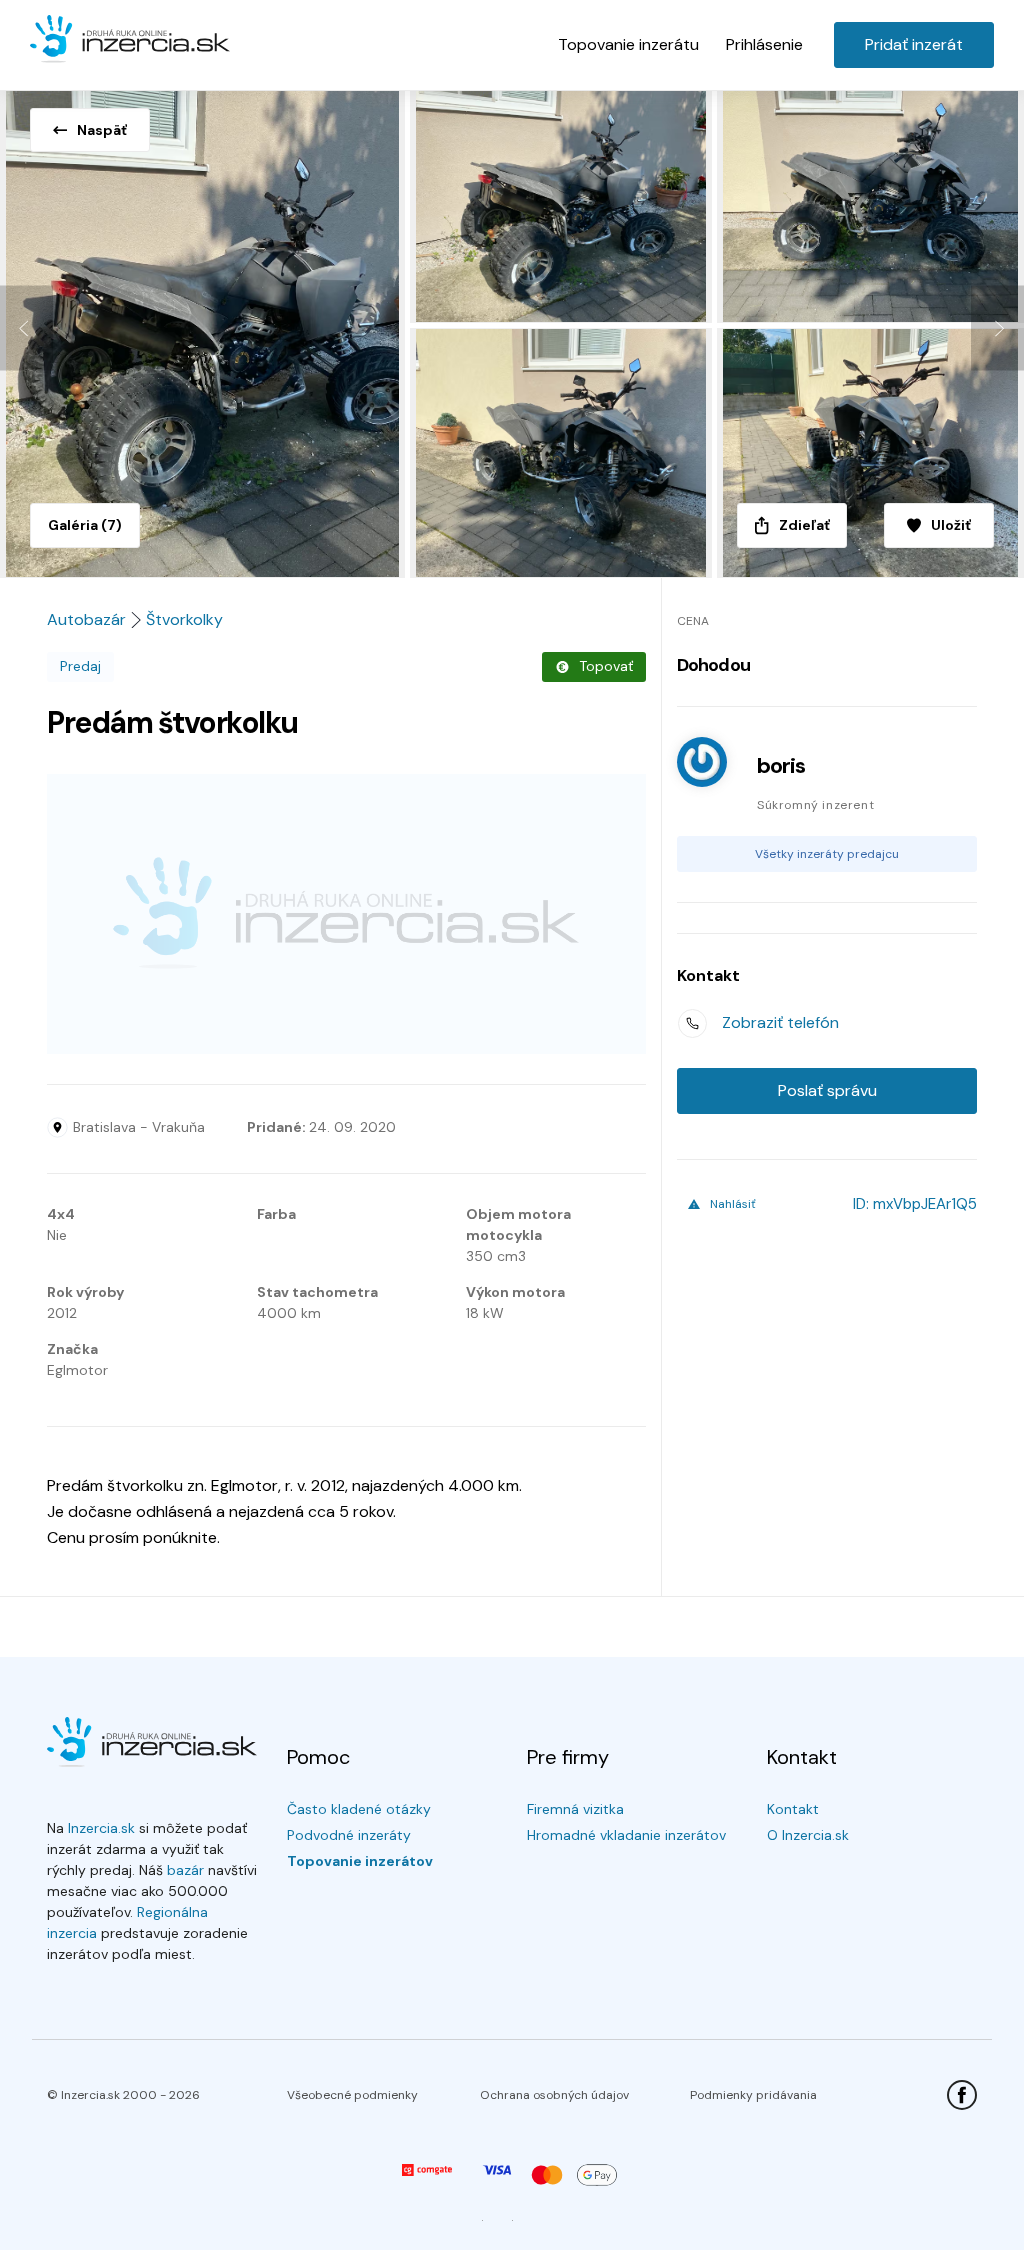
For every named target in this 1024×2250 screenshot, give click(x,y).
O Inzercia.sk (808, 1835)
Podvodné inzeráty (349, 1835)
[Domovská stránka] (130, 40)
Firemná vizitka (575, 1809)
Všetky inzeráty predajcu (827, 854)
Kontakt (793, 1809)
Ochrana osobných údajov (554, 2095)
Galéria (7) (85, 525)
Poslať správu (827, 1090)
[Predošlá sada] (26, 328)
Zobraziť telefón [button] (780, 1022)
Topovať (606, 666)
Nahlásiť (733, 1204)
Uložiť (951, 525)
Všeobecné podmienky (352, 2095)
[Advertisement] (346, 914)
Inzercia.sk (101, 1828)
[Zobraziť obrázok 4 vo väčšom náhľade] (563, 453)
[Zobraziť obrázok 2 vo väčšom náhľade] (563, 203)
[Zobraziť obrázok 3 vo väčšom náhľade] (870, 203)
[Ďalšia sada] (997, 328)
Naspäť (102, 130)
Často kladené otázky (359, 1809)
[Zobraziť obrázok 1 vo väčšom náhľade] (205, 328)
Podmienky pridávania (753, 2095)
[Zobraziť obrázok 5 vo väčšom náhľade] (870, 453)
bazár (185, 1870)
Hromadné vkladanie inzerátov (626, 1835)
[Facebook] (962, 2095)
